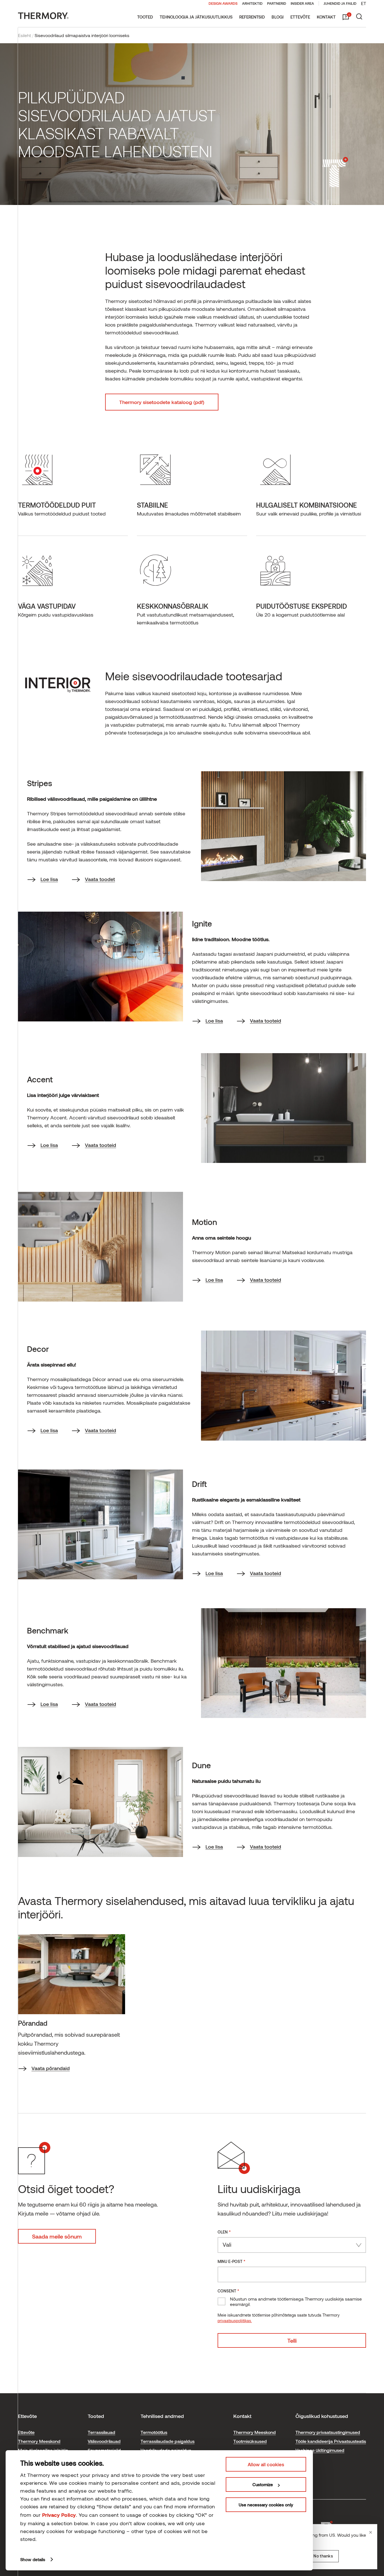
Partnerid (277, 3)
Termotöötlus (154, 2432)
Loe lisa (49, 879)
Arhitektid (252, 3)
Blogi (278, 17)
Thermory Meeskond (39, 2441)
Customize (263, 2484)
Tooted (145, 17)
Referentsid (252, 17)
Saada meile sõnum (57, 2236)
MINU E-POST (231, 2261)
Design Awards (223, 3)
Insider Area (302, 3)
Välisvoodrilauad (104, 2441)
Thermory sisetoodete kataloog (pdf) (162, 402)
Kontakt (326, 17)
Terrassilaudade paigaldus (168, 2441)
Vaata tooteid (266, 1021)
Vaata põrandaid (51, 2068)
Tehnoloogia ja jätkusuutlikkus (196, 17)
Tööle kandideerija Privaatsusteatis (331, 2441)
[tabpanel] (72, 2004)
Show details (33, 2559)
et (363, 3)
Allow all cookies (266, 2464)
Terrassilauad (101, 2432)
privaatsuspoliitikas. (235, 2321)
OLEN (224, 2232)
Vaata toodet (100, 879)
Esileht (24, 35)
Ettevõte (300, 17)
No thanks (323, 2556)
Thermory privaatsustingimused (328, 2432)
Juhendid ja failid (340, 3)
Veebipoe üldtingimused (320, 2450)
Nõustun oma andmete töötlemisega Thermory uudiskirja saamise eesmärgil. (296, 2301)
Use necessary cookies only (266, 2505)
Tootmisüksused (250, 2441)
